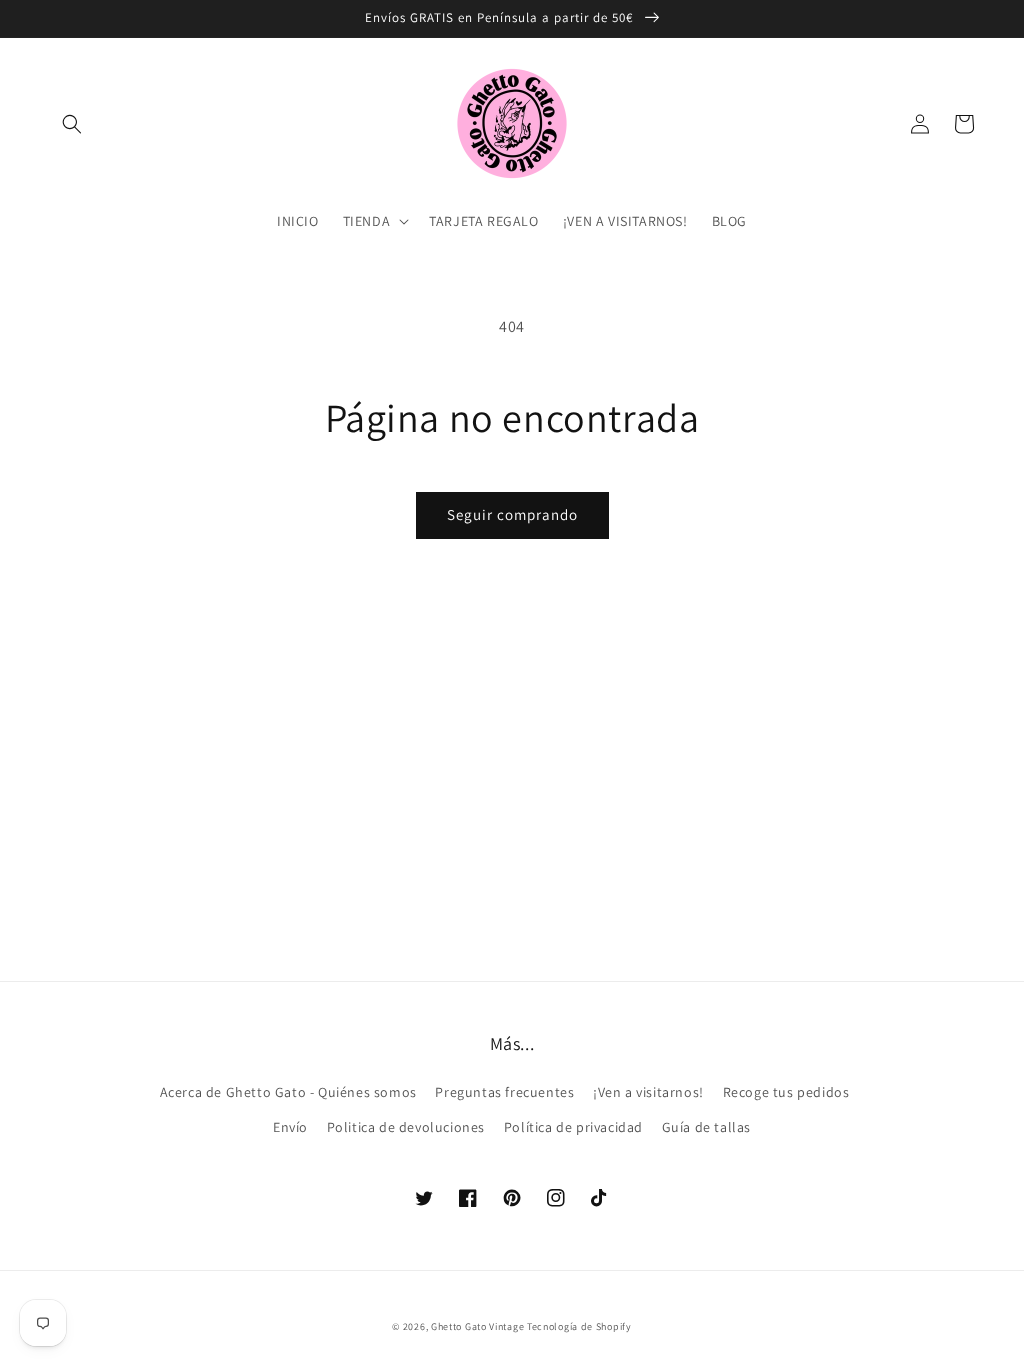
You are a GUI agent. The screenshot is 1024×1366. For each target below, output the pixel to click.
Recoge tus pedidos (786, 1092)
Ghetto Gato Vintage (477, 1326)
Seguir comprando (512, 514)
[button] (72, 124)
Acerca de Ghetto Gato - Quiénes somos (288, 1092)
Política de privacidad (573, 1127)
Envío (290, 1127)
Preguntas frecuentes (504, 1092)
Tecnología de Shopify (579, 1326)
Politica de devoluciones (406, 1127)
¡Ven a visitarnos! (648, 1092)
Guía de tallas (706, 1127)
